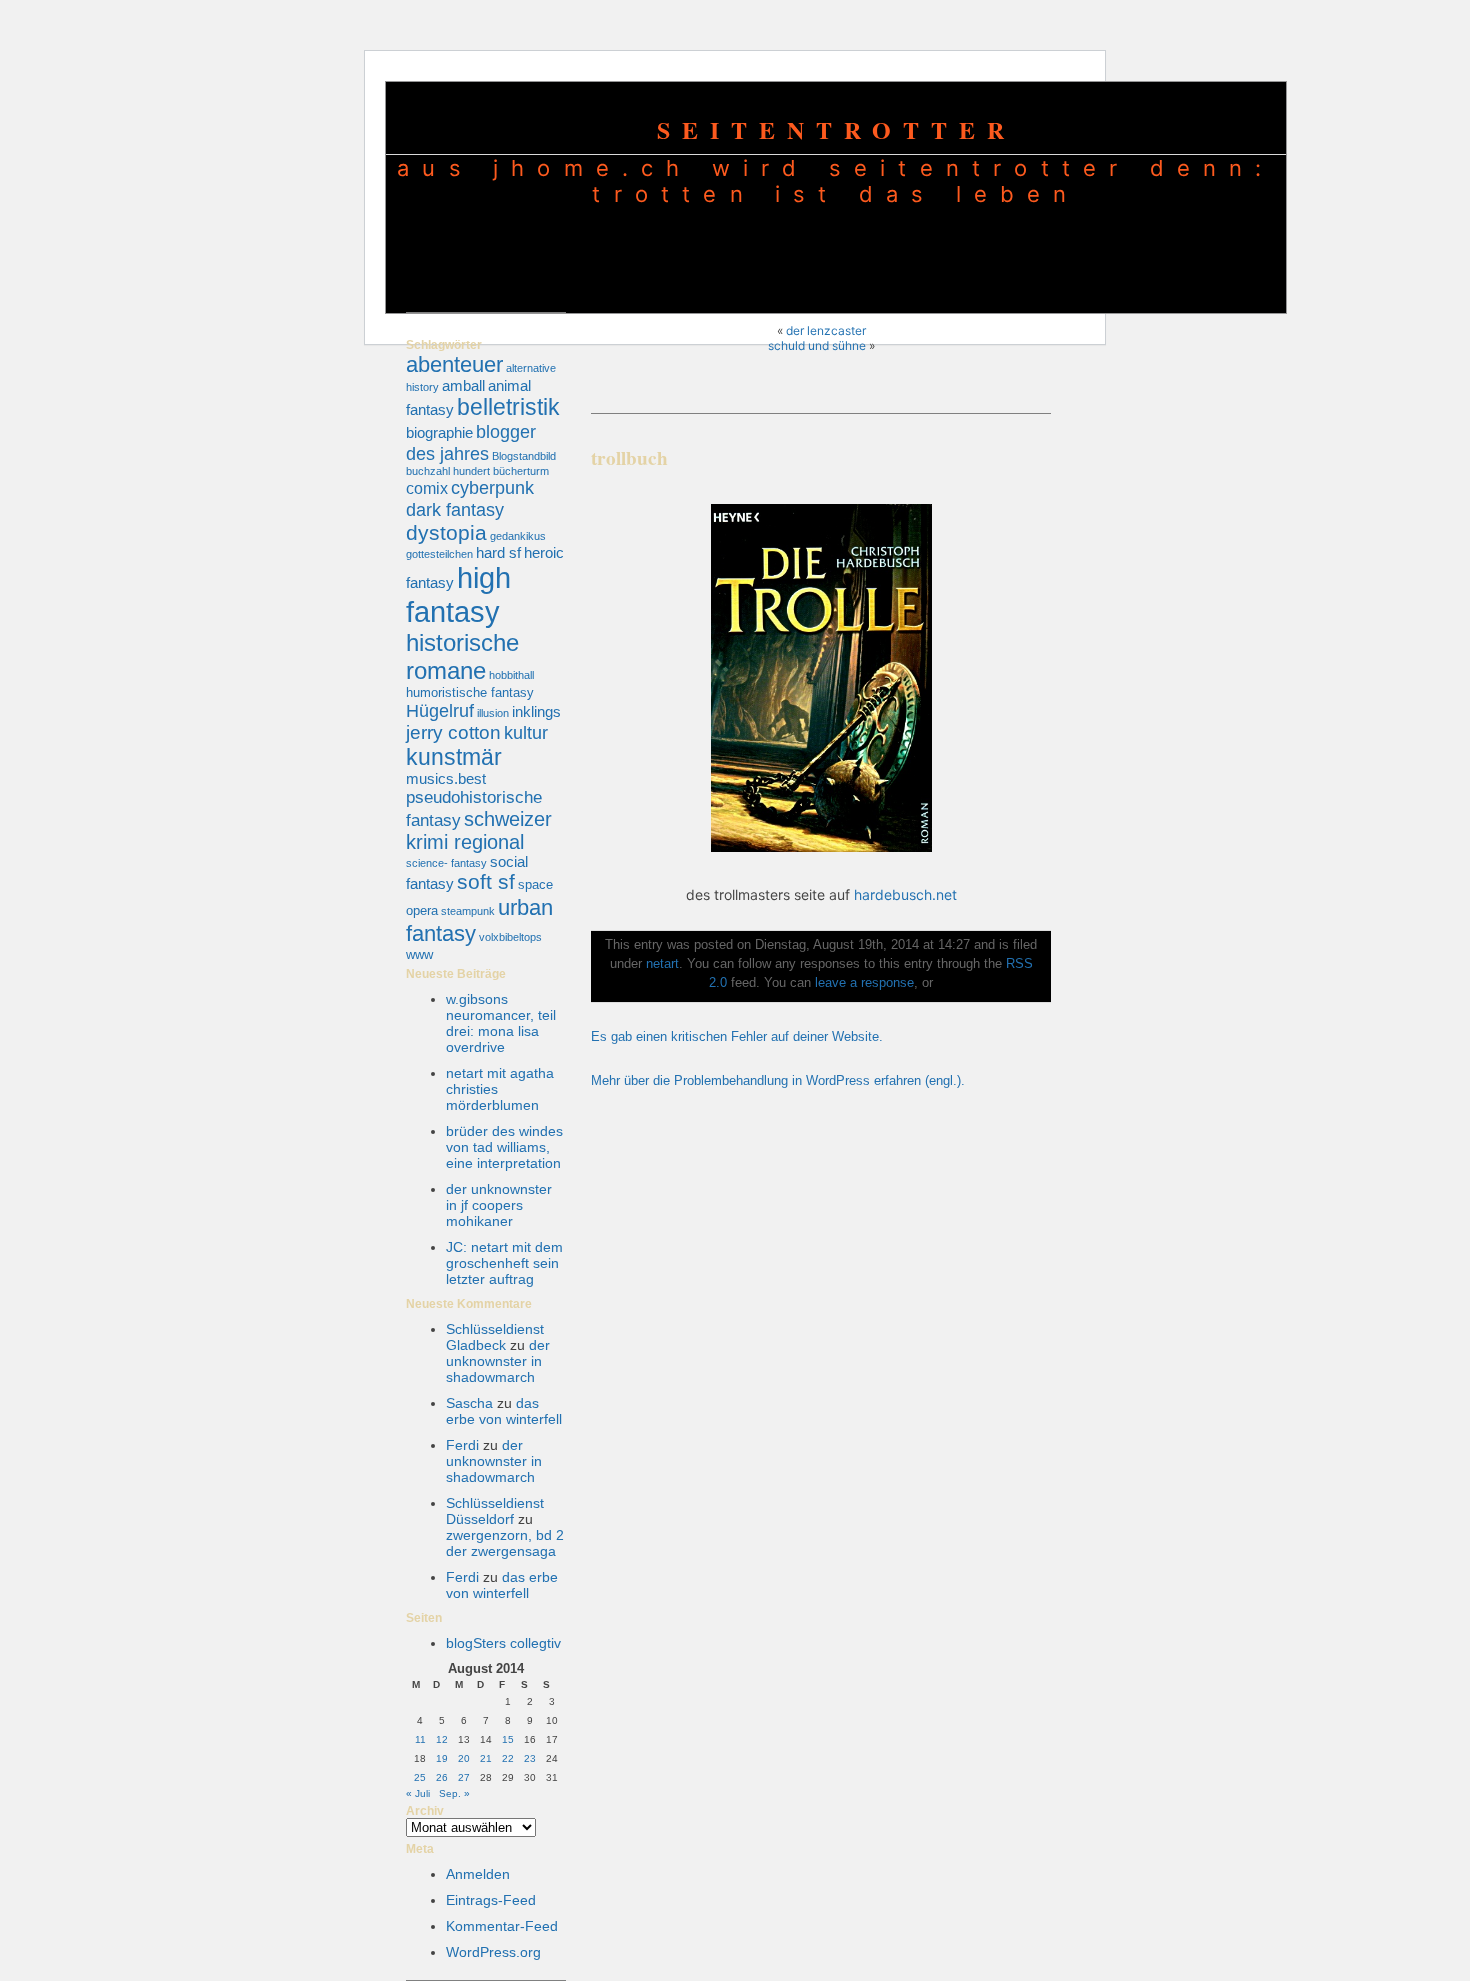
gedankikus (518, 536)
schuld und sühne (817, 345)
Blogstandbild (524, 456)
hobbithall (511, 675)
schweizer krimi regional (479, 830)
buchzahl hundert (448, 471)
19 (442, 1758)
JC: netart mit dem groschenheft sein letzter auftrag (504, 1263)
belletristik (508, 407)
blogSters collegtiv (503, 1643)
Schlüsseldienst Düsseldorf (495, 1511)
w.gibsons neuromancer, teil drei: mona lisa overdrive (501, 1023)
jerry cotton (453, 732)
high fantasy (458, 594)
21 (486, 1758)
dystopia (446, 532)
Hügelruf (440, 710)
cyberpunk (492, 487)
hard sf (498, 553)
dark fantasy (455, 509)
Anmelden (478, 1874)
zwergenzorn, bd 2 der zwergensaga (505, 1543)
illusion (493, 713)
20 (464, 1758)
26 (442, 1777)
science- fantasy (446, 863)
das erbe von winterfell (504, 1411)
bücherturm (521, 471)
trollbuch (629, 458)
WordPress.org (493, 1952)
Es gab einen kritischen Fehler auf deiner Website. (737, 1037)
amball (463, 386)
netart (662, 964)
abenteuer (454, 364)
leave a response (864, 983)
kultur (526, 732)
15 (508, 1739)
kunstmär (454, 757)
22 (508, 1758)
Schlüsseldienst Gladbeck (495, 1337)
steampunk (468, 911)
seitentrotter (836, 129)
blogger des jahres (471, 442)
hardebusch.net (905, 894)
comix (427, 488)
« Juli (418, 1793)
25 (420, 1777)
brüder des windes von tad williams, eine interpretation (504, 1147)
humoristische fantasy (470, 692)
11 (420, 1739)
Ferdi (462, 1445)
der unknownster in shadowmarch (498, 1361)
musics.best (446, 779)
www (419, 954)
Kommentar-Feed (502, 1926)
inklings (536, 712)
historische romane (462, 656)
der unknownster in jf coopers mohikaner (499, 1205)
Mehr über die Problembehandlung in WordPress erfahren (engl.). (778, 1081)
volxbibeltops (510, 937)
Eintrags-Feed (491, 1900)
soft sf (486, 882)
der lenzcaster (826, 330)
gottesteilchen (439, 554)
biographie (439, 433)
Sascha (469, 1403)
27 (464, 1777)
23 (530, 1758)
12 (442, 1739)
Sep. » (454, 1793)
